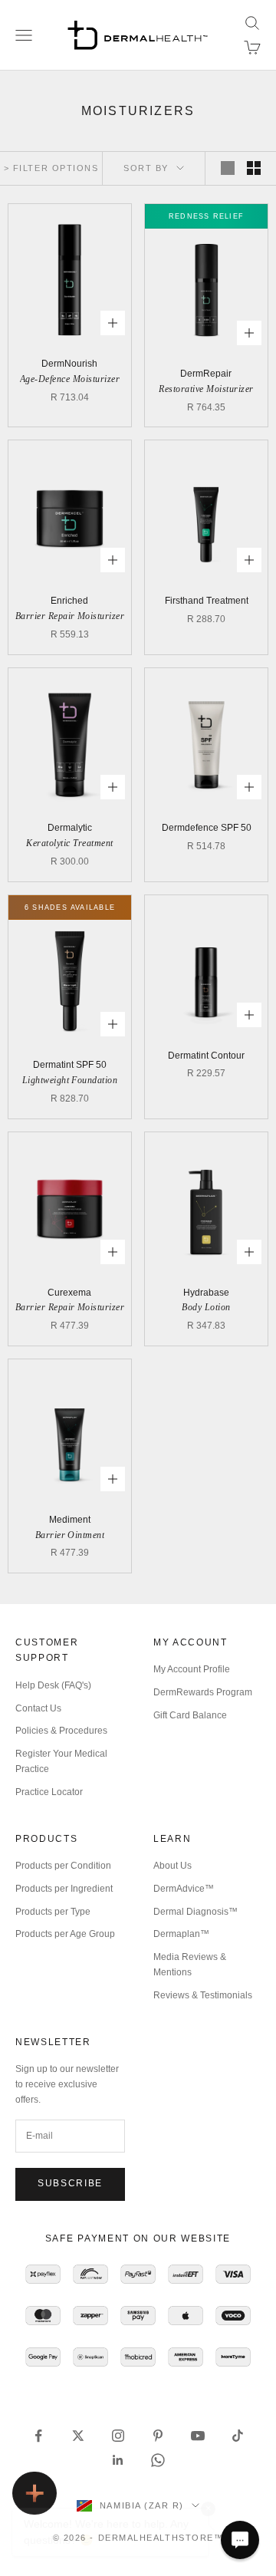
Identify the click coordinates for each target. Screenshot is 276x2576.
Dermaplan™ (181, 1934)
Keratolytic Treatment (69, 843)
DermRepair (206, 374)
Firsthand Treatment (207, 601)
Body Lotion (206, 1307)
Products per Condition (63, 1866)
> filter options (51, 168)
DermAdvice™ (184, 1889)
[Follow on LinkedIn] (118, 2460)
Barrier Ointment (70, 1535)
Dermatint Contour (206, 1056)
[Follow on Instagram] (118, 2436)
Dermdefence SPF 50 (207, 828)
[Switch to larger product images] (228, 168)
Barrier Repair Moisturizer (70, 616)
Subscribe (70, 2183)
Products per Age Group (65, 1934)
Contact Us (38, 1708)
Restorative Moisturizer (206, 389)
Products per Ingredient (64, 1889)
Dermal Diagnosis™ (195, 1912)
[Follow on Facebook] (38, 2436)
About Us (172, 1866)
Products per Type (53, 1912)
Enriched (69, 601)
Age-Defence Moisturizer (70, 379)
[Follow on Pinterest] (158, 2436)
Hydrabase (206, 1293)
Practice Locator (49, 1792)
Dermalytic (70, 828)
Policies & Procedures (61, 1731)
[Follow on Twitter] (78, 2436)
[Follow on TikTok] (238, 2436)
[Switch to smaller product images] (254, 168)
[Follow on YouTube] (198, 2436)
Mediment (70, 1520)
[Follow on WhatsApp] (158, 2460)
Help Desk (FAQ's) (53, 1685)
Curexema (69, 1293)
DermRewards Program (203, 1692)
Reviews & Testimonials (203, 1995)
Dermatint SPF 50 (70, 1065)
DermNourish (69, 364)
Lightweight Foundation (70, 1080)
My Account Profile (192, 1669)
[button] (240, 2540)
